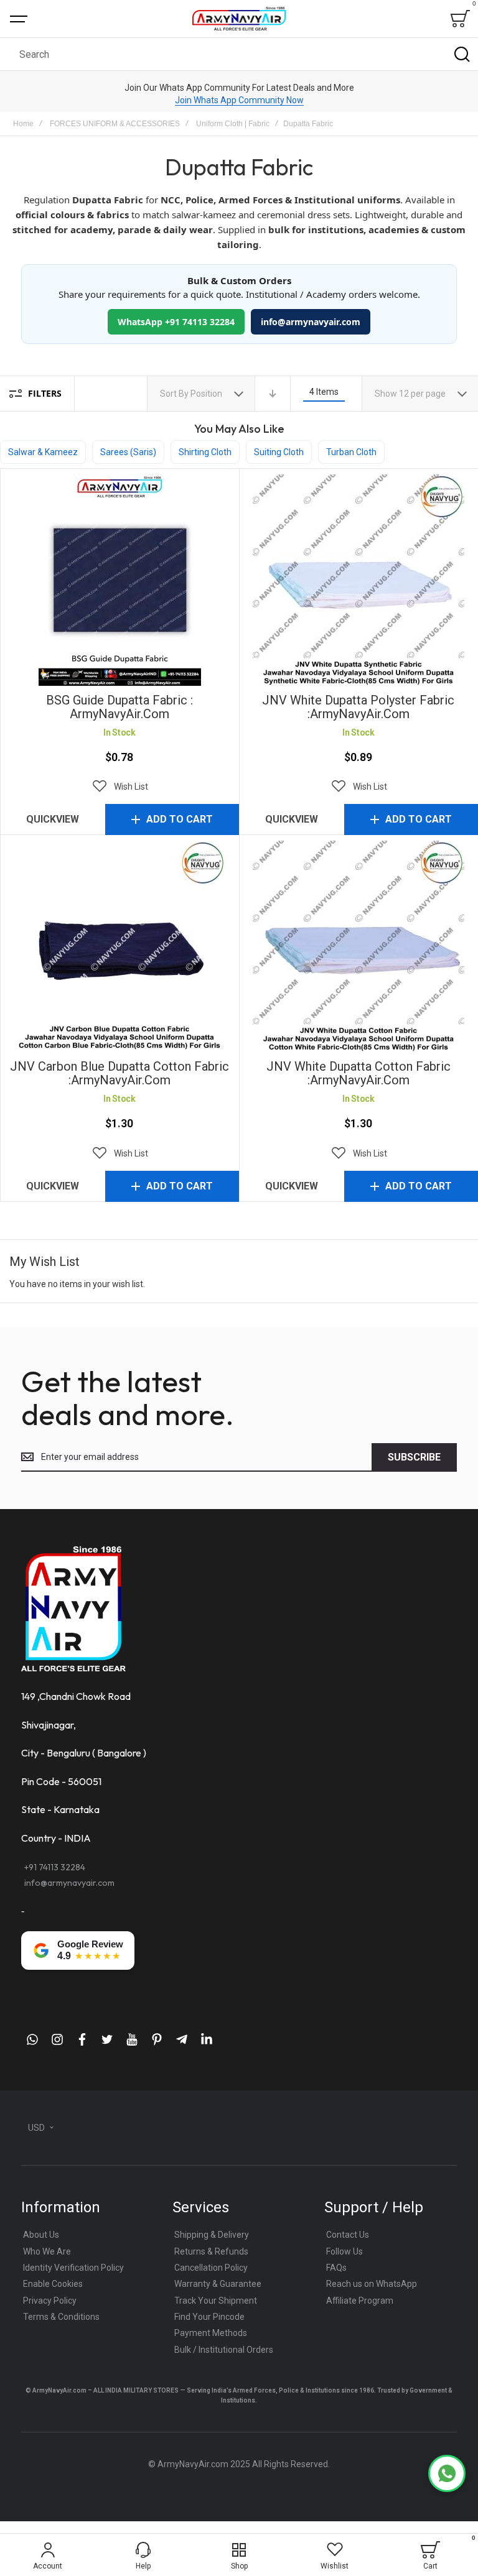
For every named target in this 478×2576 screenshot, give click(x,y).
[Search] (462, 54)
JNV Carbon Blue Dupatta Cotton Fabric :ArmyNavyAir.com (119, 946)
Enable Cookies (53, 2284)
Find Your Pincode (209, 2317)
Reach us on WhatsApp (372, 2284)
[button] (119, 787)
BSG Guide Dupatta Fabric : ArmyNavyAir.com (119, 580)
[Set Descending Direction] (273, 394)
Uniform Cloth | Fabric (233, 124)
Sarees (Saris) (128, 452)
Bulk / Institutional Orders (224, 2350)
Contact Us (348, 2235)
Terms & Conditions (61, 2317)
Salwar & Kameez (43, 452)
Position (207, 394)
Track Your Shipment (216, 2301)
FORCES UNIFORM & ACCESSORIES (115, 124)
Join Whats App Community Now (239, 100)
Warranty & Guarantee (218, 2284)
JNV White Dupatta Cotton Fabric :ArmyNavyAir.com (358, 946)
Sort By (174, 394)
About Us (41, 2235)
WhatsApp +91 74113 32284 (176, 322)
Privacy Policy (50, 2301)
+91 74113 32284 (55, 1867)
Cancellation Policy (211, 2268)
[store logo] (239, 18)
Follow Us (344, 2251)
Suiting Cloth (279, 452)
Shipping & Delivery (212, 2235)
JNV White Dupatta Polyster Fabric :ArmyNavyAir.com (358, 580)
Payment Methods (211, 2333)
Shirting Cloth (205, 452)
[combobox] (239, 54)
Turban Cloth (351, 452)
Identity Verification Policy (73, 2268)
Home (23, 124)
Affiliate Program (360, 2301)
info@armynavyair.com (311, 322)
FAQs (336, 2268)
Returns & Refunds (211, 2251)
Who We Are (47, 2251)
